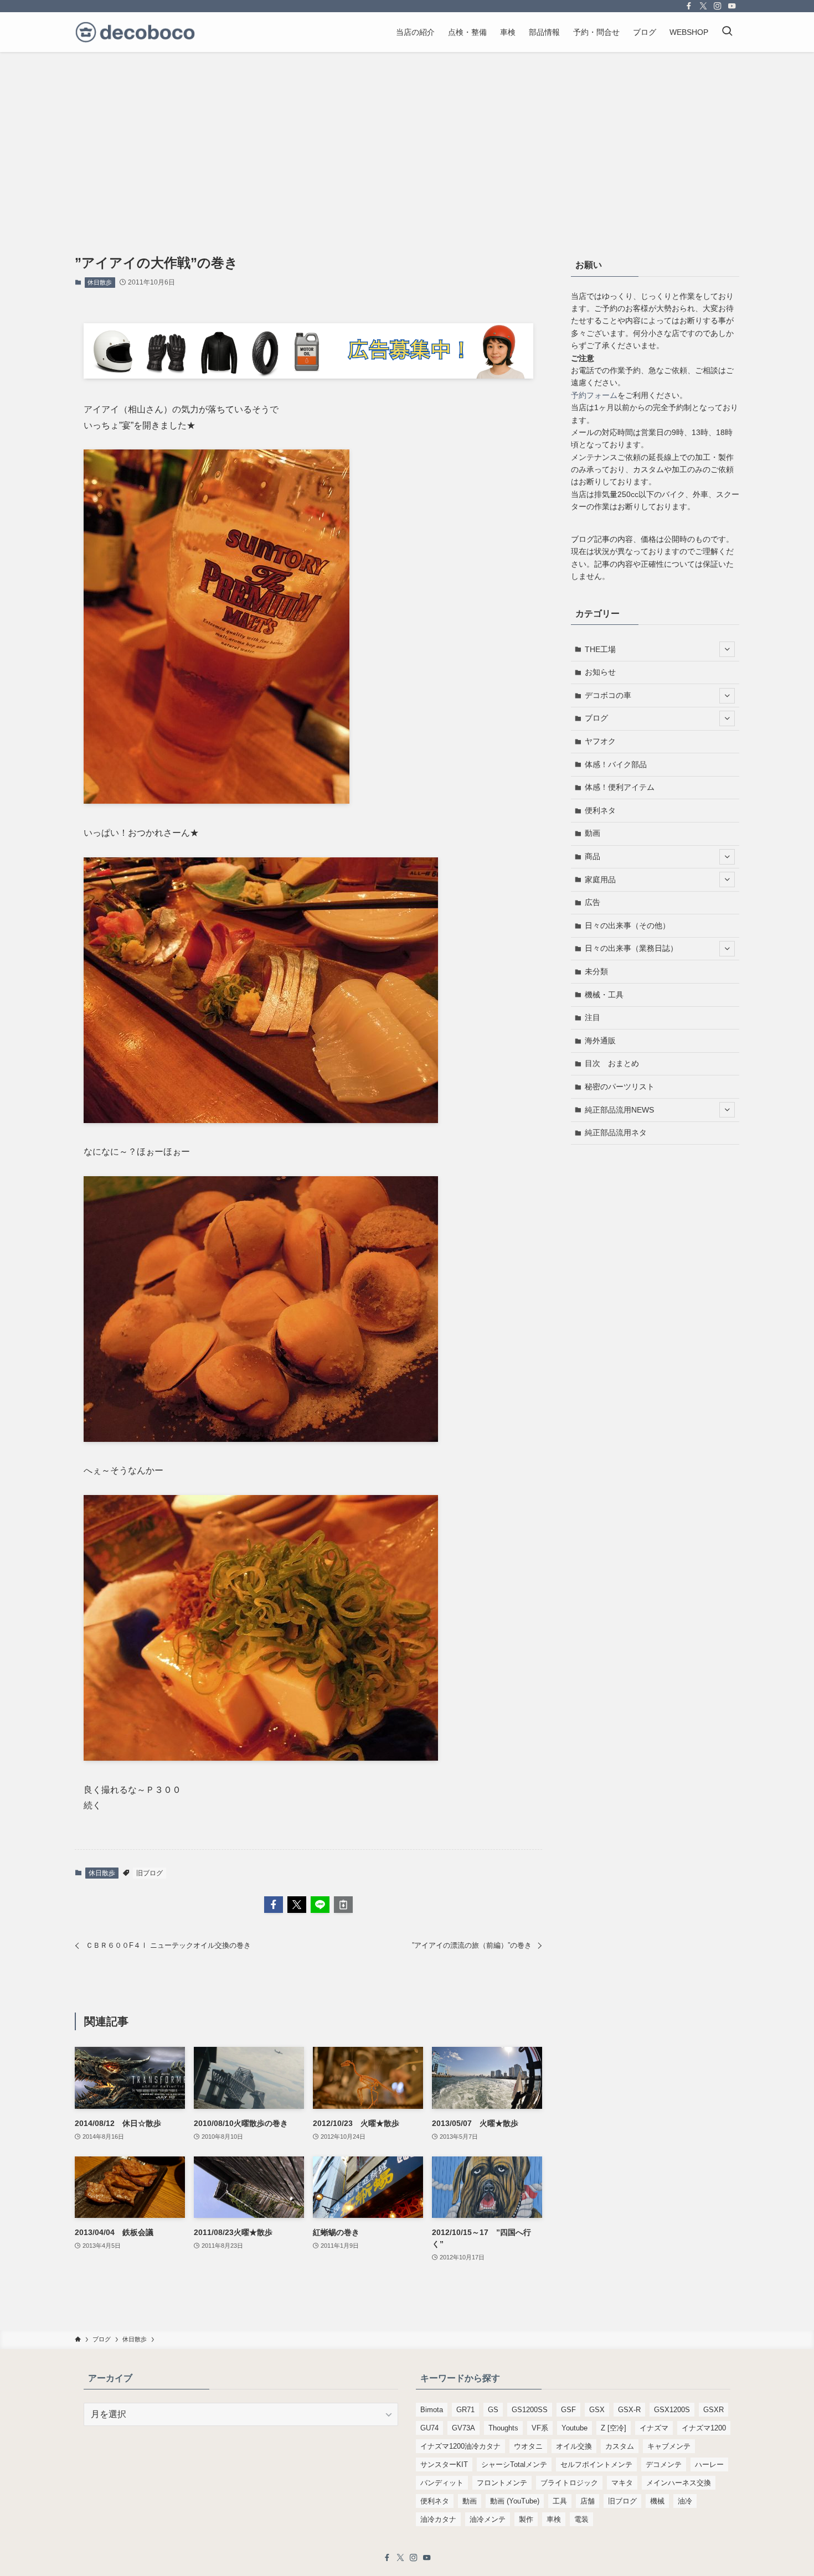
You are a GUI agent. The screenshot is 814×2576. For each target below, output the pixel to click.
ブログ (596, 718)
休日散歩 (100, 282)
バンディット (442, 2483)
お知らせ (600, 672)
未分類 (596, 971)
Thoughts (503, 2428)
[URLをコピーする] (343, 1905)
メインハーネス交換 (679, 2483)
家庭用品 (600, 880)
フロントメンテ (502, 2483)
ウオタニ (528, 2446)
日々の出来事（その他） (627, 925)
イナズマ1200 (704, 2428)
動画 (593, 833)
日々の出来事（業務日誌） (631, 948)
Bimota (432, 2410)
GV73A (463, 2428)
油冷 (685, 2501)
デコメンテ (664, 2464)
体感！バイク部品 (616, 764)
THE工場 (600, 649)
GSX (597, 2410)
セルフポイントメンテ (596, 2464)
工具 (560, 2501)
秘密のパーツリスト (620, 1087)
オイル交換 (574, 2446)
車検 (554, 2519)
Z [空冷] (614, 2428)
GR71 (465, 2410)
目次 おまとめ (612, 1063)
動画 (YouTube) (515, 2501)
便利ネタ (600, 810)
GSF (568, 2410)
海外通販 (600, 1041)
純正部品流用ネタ (616, 1132)
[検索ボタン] (727, 32)
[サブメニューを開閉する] (727, 649)
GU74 (429, 2428)
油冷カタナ (438, 2519)
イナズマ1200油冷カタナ (460, 2446)
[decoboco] (135, 32)
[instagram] (718, 6)
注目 (593, 1017)
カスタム (620, 2446)
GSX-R (629, 2410)
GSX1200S (672, 2410)
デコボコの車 (608, 695)
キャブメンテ (669, 2446)
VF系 (540, 2428)
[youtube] (732, 6)
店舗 (588, 2501)
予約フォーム (594, 395)
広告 (593, 902)
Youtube (575, 2428)
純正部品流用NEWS (619, 1110)
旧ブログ (150, 1873)
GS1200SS (530, 2410)
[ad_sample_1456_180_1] (308, 376)
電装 (581, 2519)
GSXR (713, 2410)
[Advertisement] (407, 135)
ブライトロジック (569, 2483)
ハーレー (709, 2464)
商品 (593, 856)
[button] (274, 1905)
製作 (526, 2519)
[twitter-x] (703, 6)
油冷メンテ (488, 2519)
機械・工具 (604, 995)
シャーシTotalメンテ (514, 2464)
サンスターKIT (444, 2464)
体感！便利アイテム (620, 787)
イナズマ (654, 2428)
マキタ (622, 2483)
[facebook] (689, 6)
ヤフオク (600, 741)
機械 (657, 2501)
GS (493, 2410)
